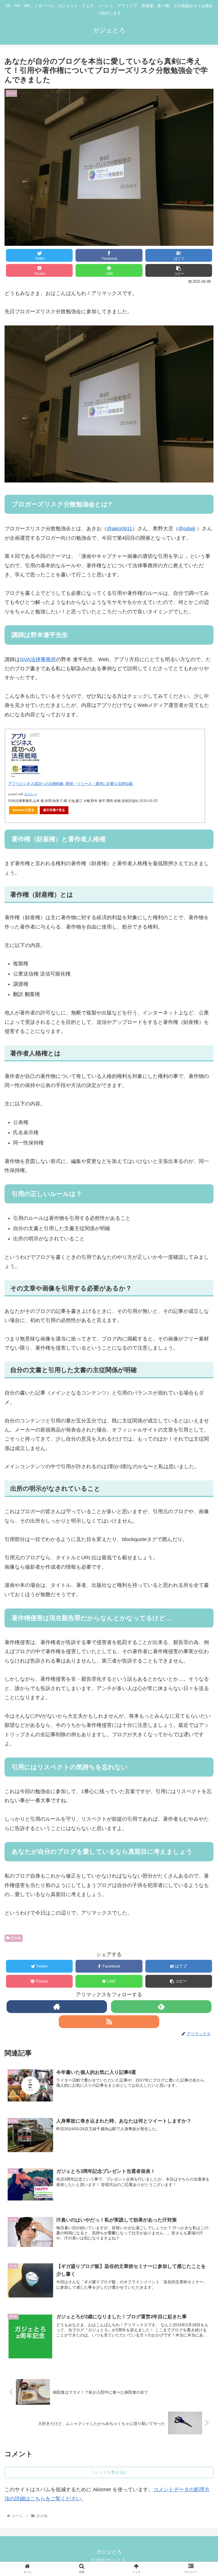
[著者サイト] (57, 2007)
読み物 (16, 1938)
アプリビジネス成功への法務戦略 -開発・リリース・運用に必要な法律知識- (71, 784)
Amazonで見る (23, 810)
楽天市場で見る (54, 810)
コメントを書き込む (109, 2472)
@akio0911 (120, 529)
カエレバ (30, 794)
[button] (179, 270)
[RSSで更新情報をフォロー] (109, 2022)
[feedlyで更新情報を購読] (161, 2007)
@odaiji (187, 529)
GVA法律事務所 (38, 659)
